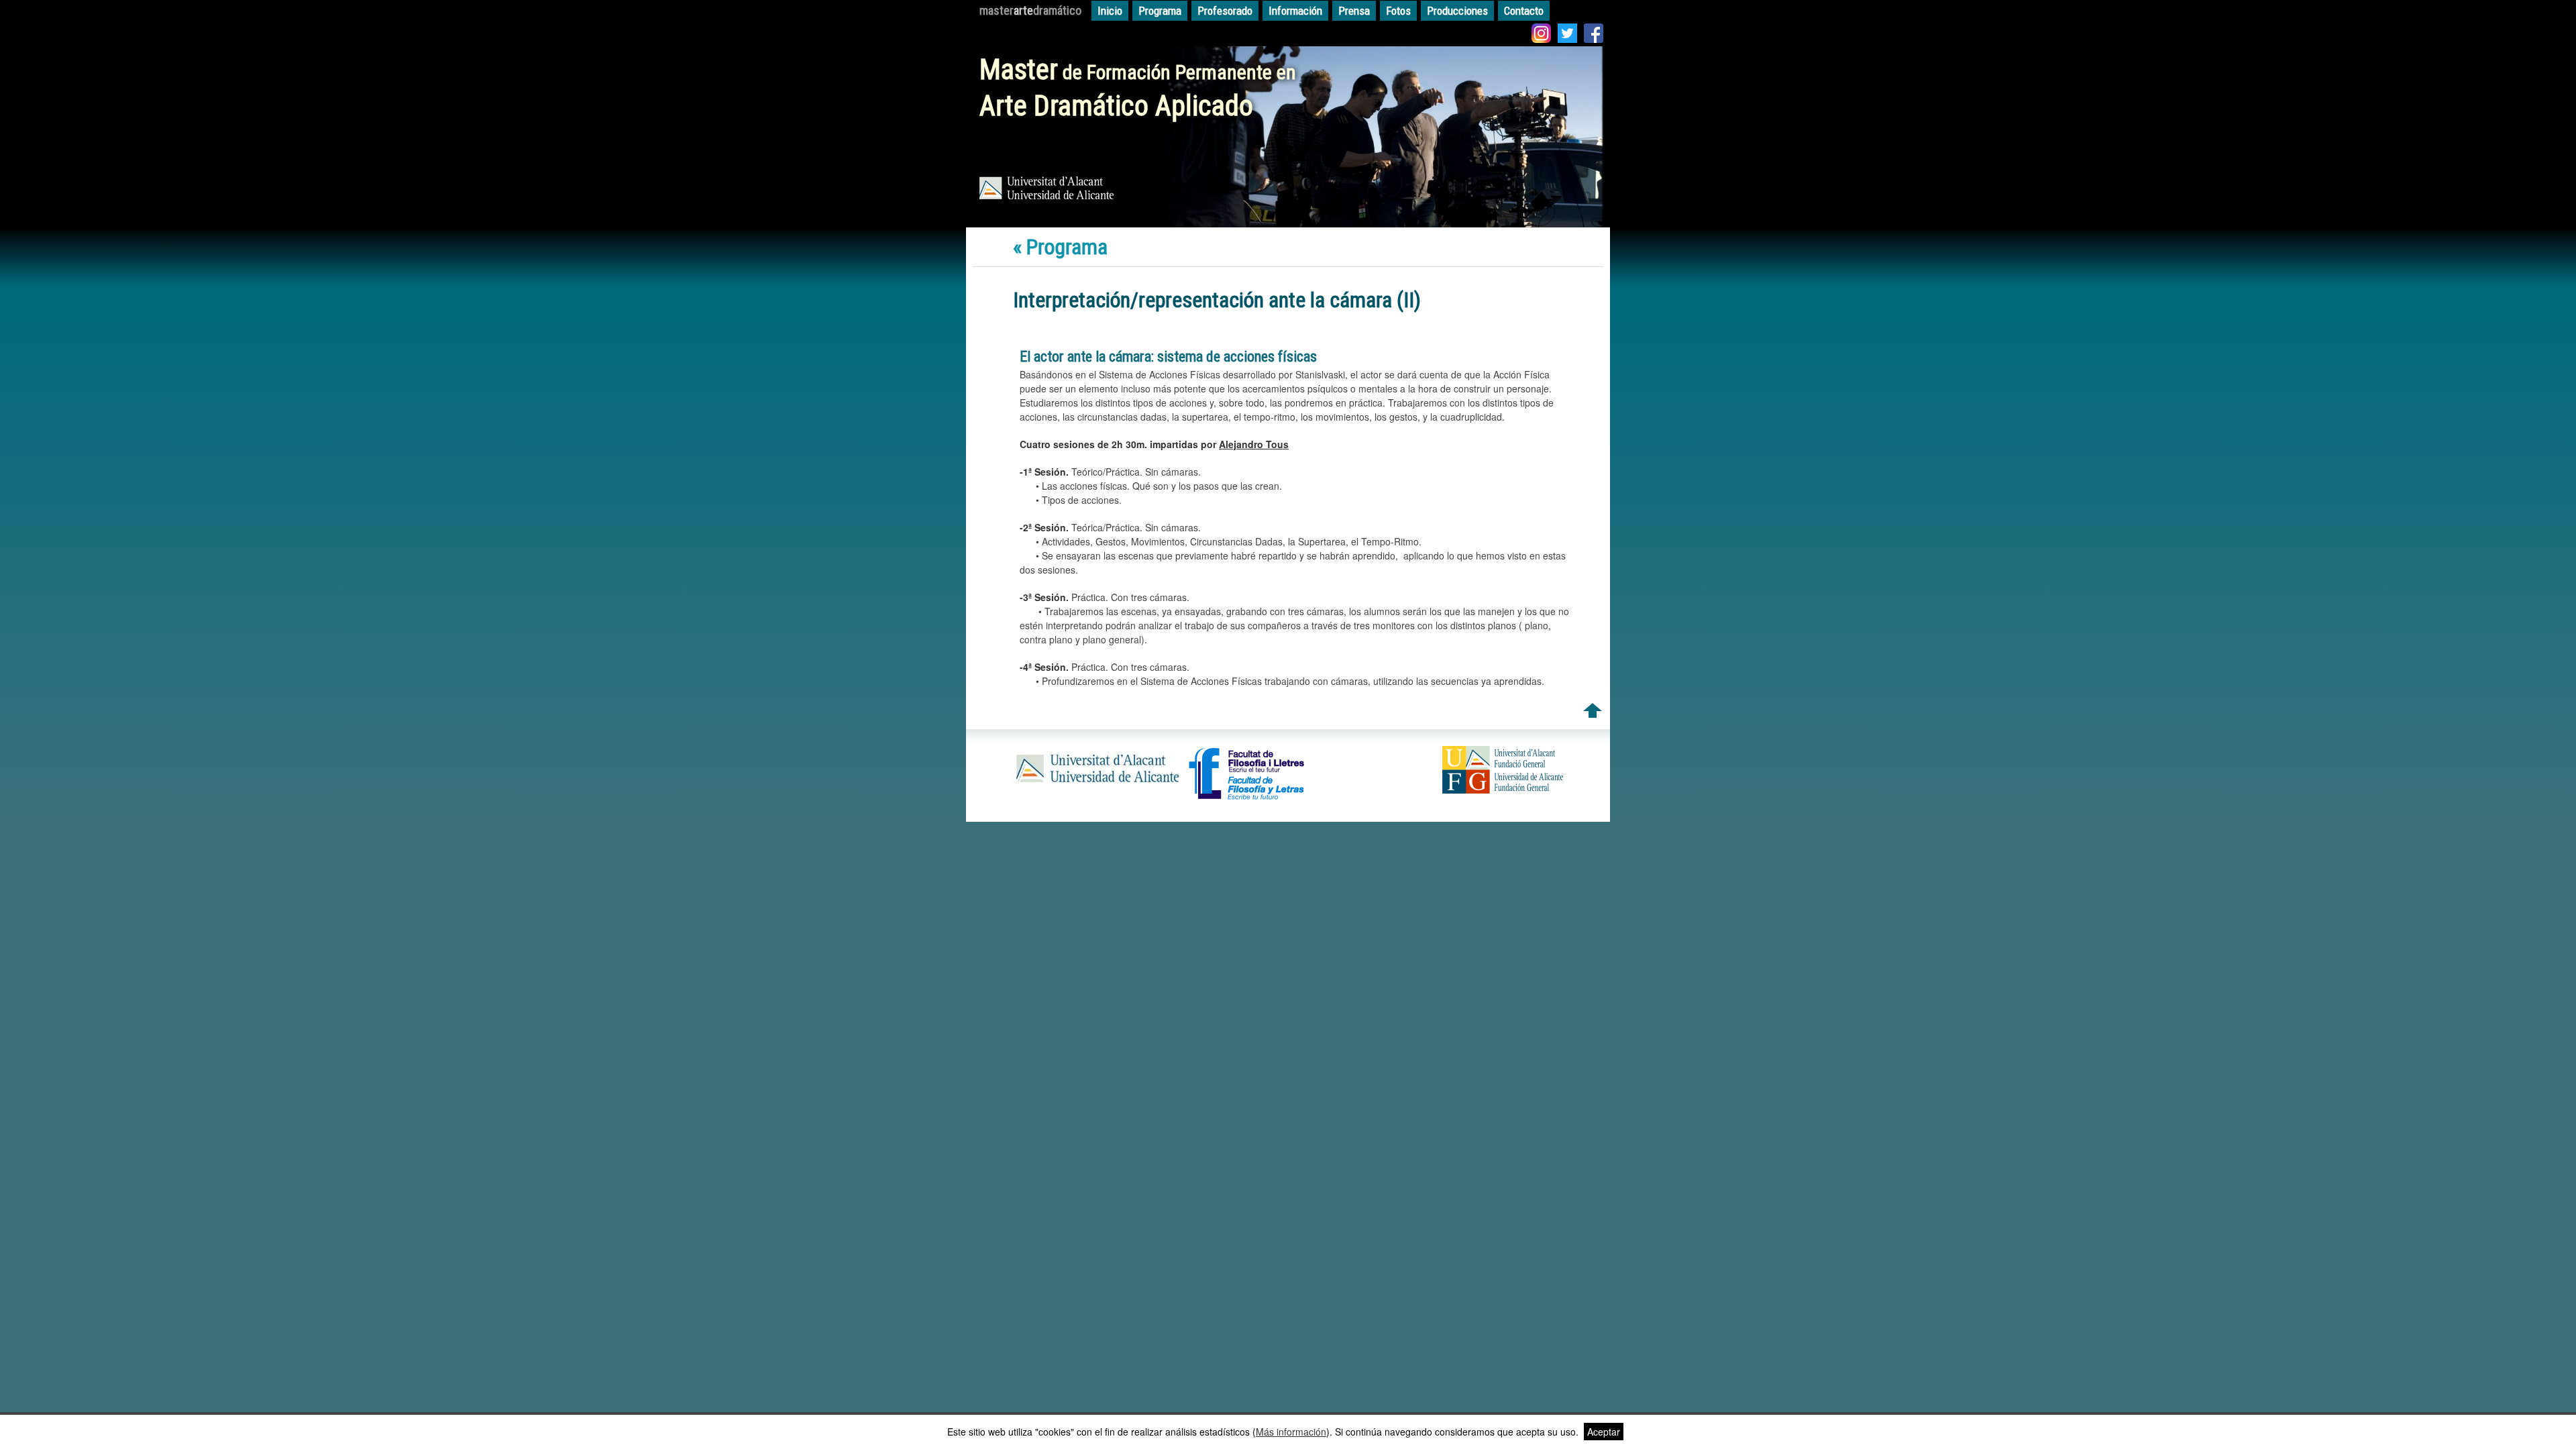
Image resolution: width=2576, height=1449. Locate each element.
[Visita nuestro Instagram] (1541, 35)
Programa (1160, 11)
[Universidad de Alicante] (1096, 784)
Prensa (1354, 11)
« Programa (1060, 247)
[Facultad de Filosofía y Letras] (1247, 798)
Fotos (1398, 11)
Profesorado (1225, 11)
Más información (1291, 1432)
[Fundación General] (1503, 790)
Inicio (1110, 11)
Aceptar (1604, 1432)
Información (1295, 11)
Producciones (1457, 11)
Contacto (1524, 11)
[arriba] (1593, 714)
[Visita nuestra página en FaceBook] (1594, 35)
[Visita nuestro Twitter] (1567, 35)
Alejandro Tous (1254, 444)
